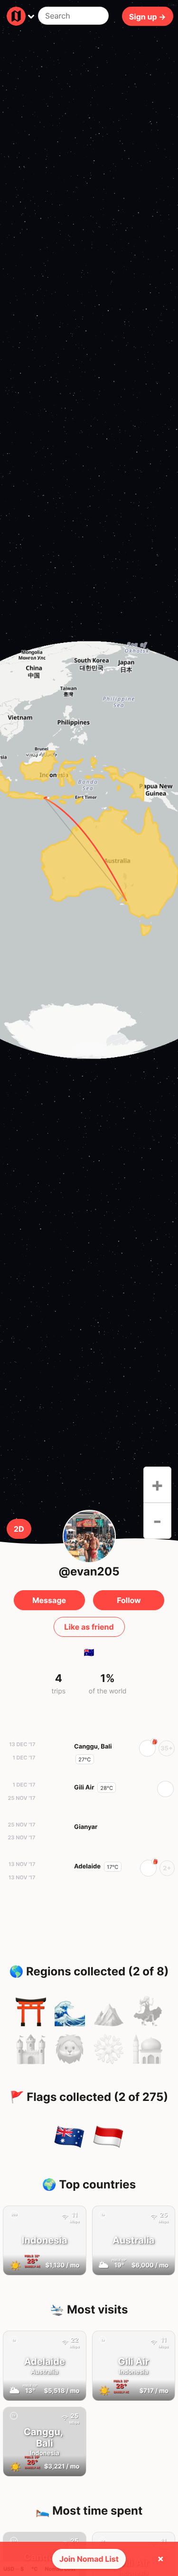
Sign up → (148, 16)
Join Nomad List (89, 2559)
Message (49, 1600)
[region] (89, 850)
